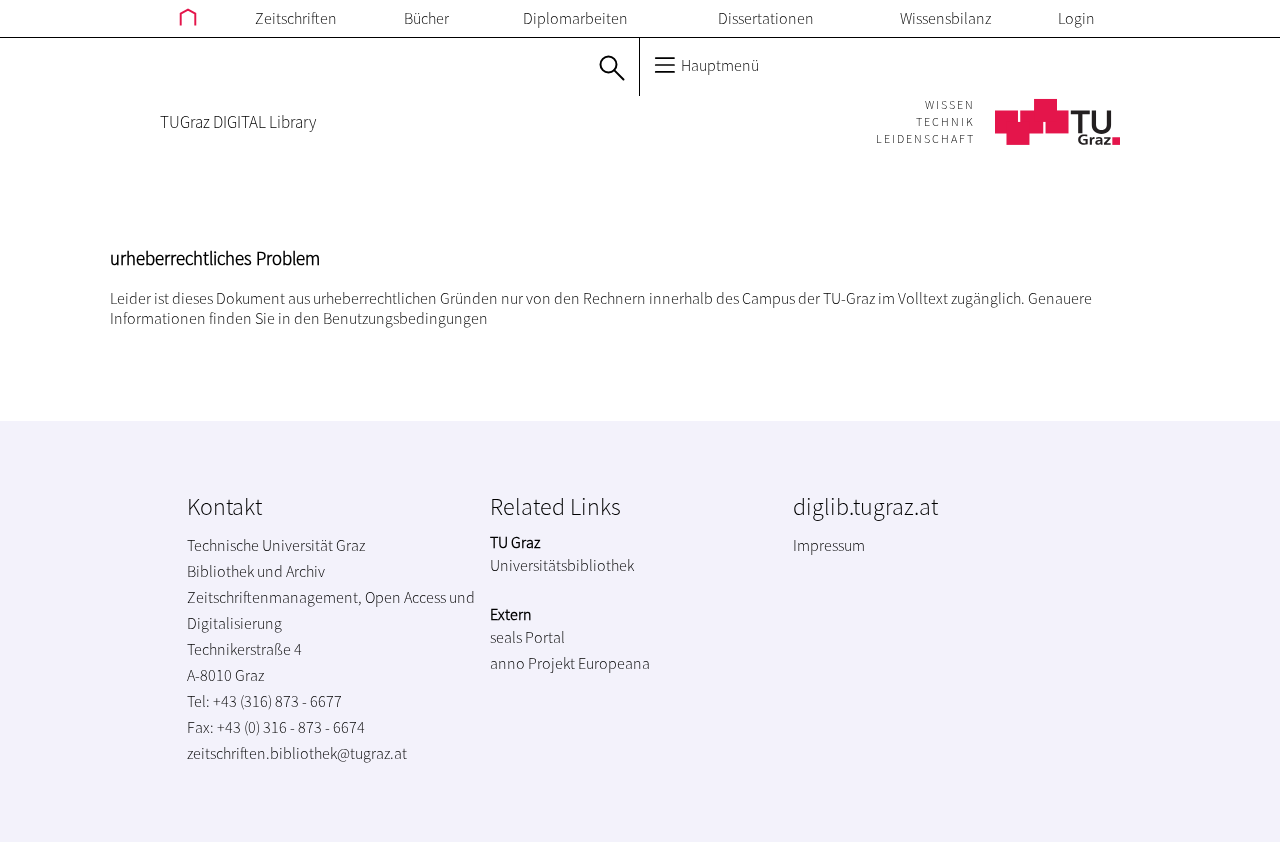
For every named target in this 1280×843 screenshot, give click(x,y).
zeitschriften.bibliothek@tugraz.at (297, 753)
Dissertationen (766, 18)
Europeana (614, 663)
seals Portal (527, 637)
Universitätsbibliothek (562, 565)
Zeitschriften (296, 18)
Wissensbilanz (945, 18)
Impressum (829, 545)
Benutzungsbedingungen (405, 318)
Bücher (426, 18)
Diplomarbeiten (575, 18)
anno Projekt (532, 663)
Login (1076, 18)
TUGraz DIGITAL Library (238, 122)
